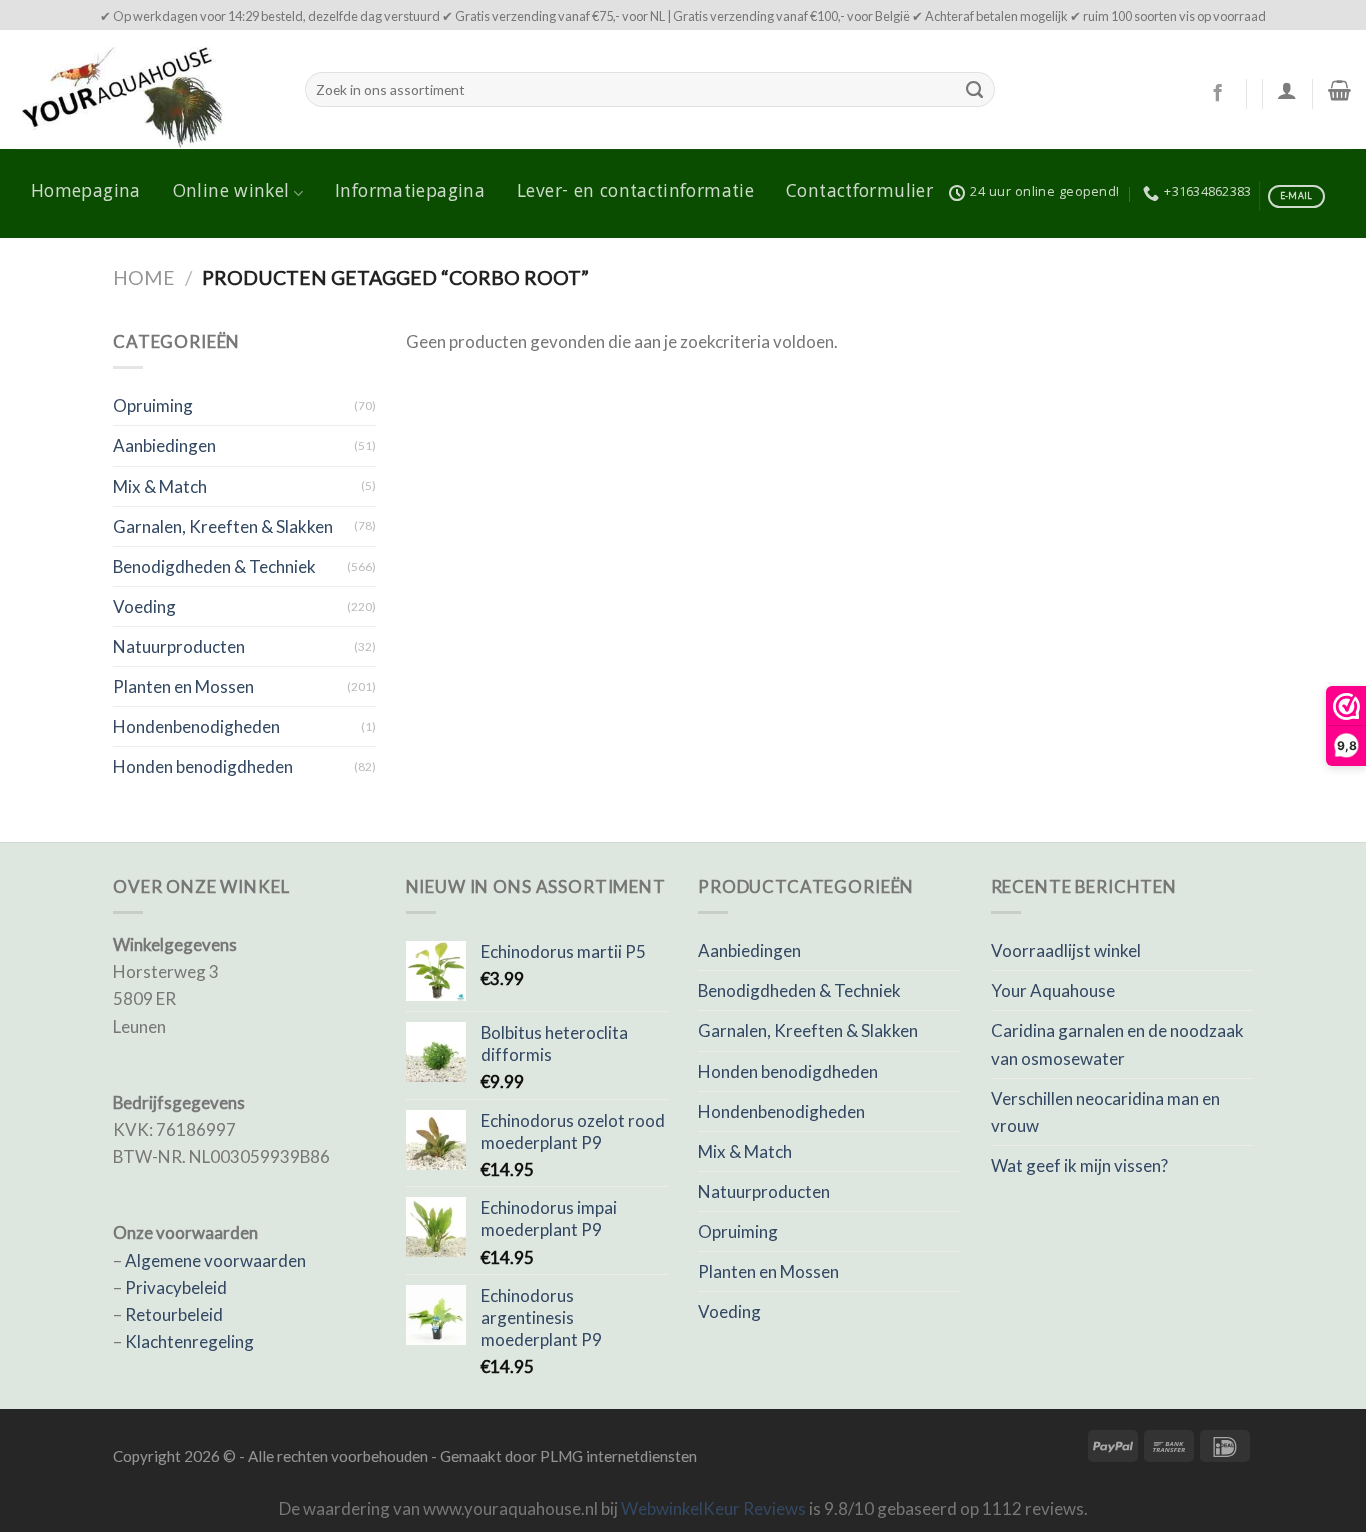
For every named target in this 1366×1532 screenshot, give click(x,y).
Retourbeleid (174, 1314)
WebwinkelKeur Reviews (713, 1508)
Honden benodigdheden (203, 766)
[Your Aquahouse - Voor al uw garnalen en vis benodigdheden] (145, 89)
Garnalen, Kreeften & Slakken (223, 526)
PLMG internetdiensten (618, 1456)
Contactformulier (859, 193)
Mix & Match (160, 486)
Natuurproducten (179, 646)
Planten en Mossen (183, 686)
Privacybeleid (176, 1287)
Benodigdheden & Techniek (214, 566)
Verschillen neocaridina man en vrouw (1105, 1112)
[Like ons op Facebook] (1217, 94)
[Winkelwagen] (1339, 90)
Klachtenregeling (189, 1341)
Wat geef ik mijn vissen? (1079, 1165)
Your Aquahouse (1053, 990)
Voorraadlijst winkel (1066, 950)
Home (144, 277)
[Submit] (975, 90)
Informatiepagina (410, 193)
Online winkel (231, 193)
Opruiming (153, 405)
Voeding (144, 606)
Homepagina (86, 193)
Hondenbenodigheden (196, 726)
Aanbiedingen (164, 445)
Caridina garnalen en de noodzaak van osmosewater (1117, 1044)
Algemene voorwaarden (215, 1260)
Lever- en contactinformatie (635, 193)
